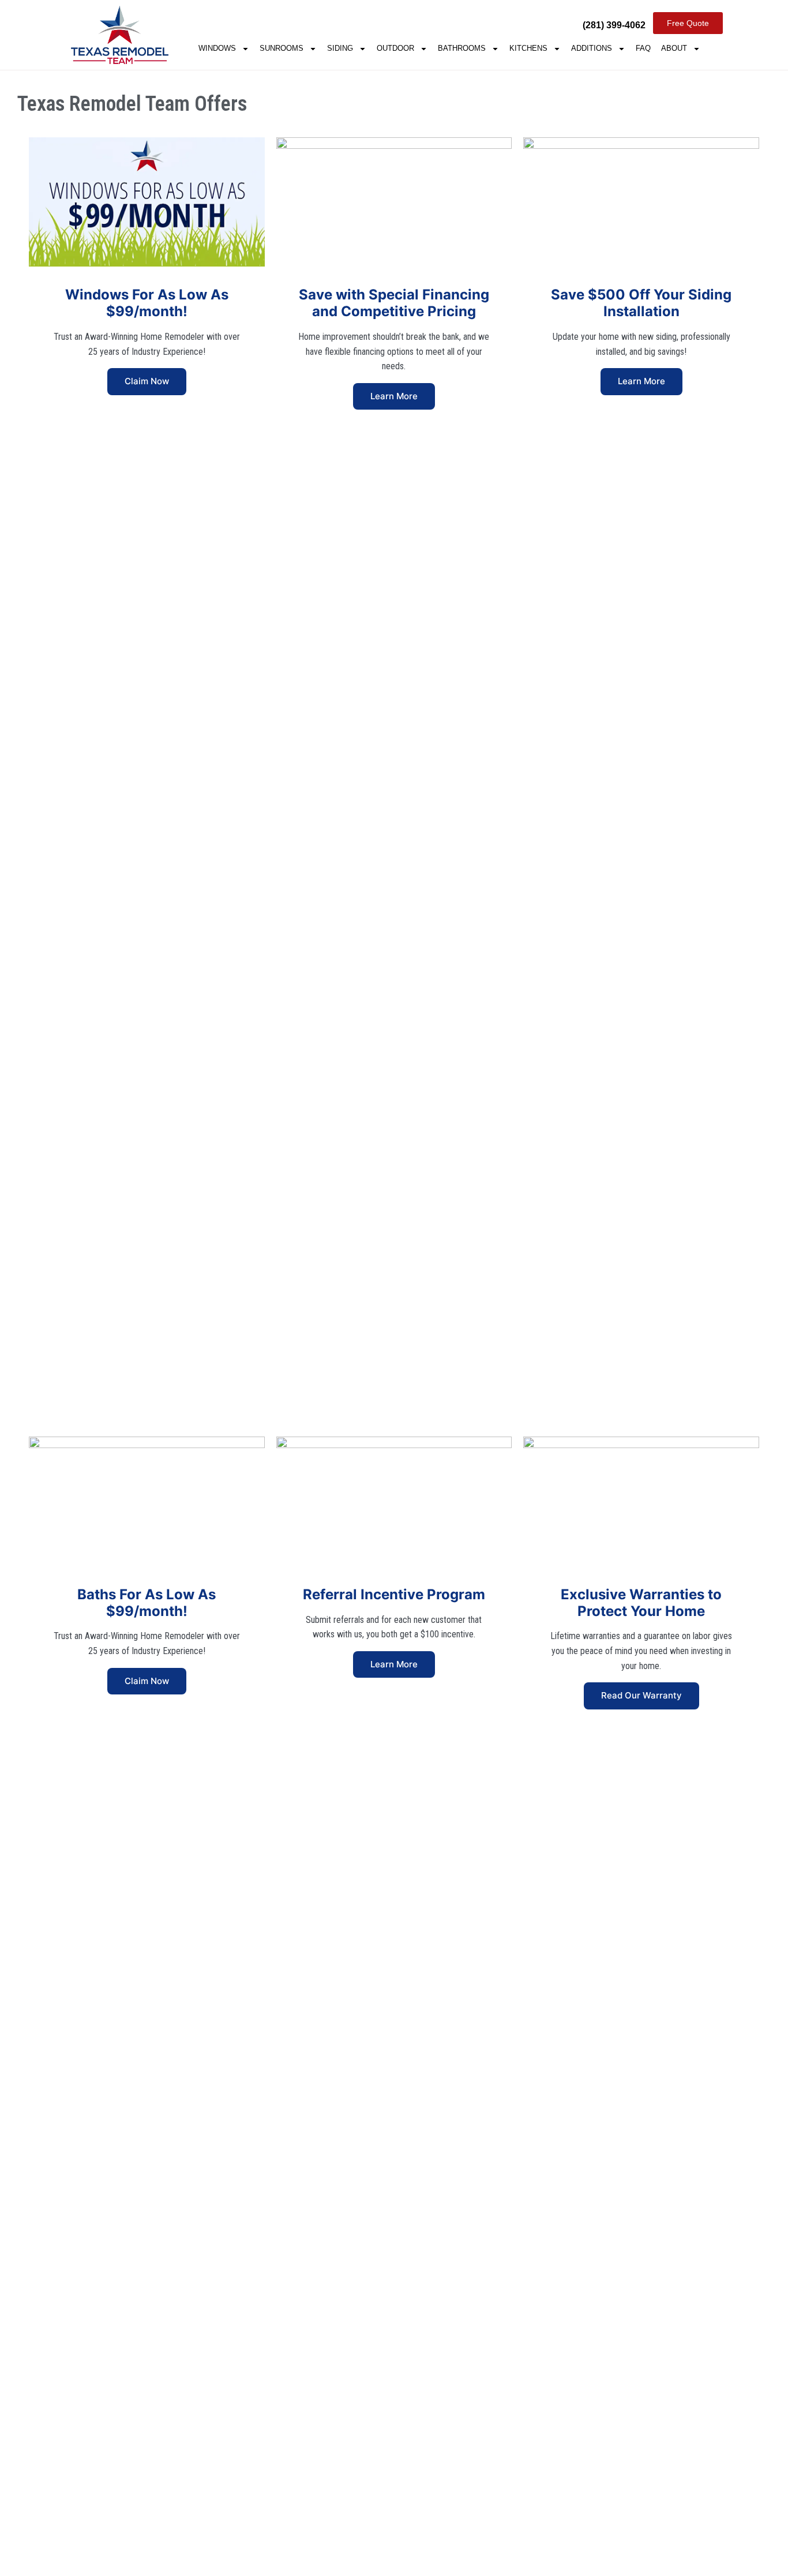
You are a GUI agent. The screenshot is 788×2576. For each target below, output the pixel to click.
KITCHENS (528, 48)
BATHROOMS (462, 48)
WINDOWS (217, 48)
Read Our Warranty (641, 1695)
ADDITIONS (592, 48)
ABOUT (674, 48)
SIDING (340, 48)
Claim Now (147, 381)
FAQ (643, 48)
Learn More (394, 396)
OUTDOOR (395, 48)
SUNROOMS (282, 48)
